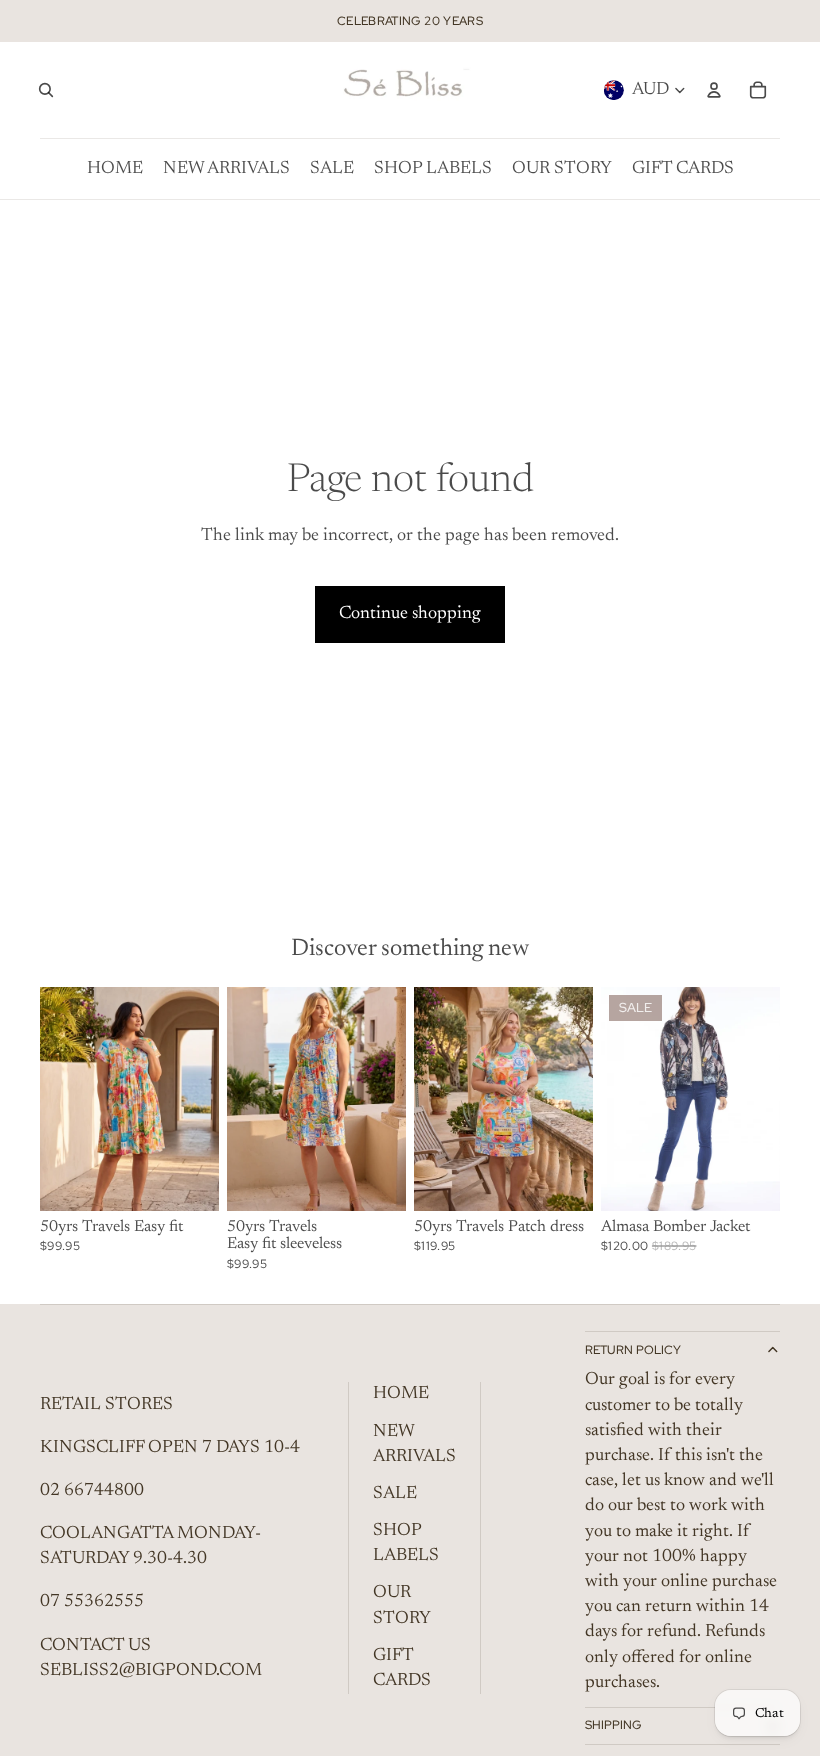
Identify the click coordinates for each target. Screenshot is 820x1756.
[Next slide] (764, 1099)
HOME (401, 1394)
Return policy (633, 1350)
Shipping (613, 1725)
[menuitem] (115, 169)
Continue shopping (410, 614)
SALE (395, 1494)
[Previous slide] (616, 1099)
